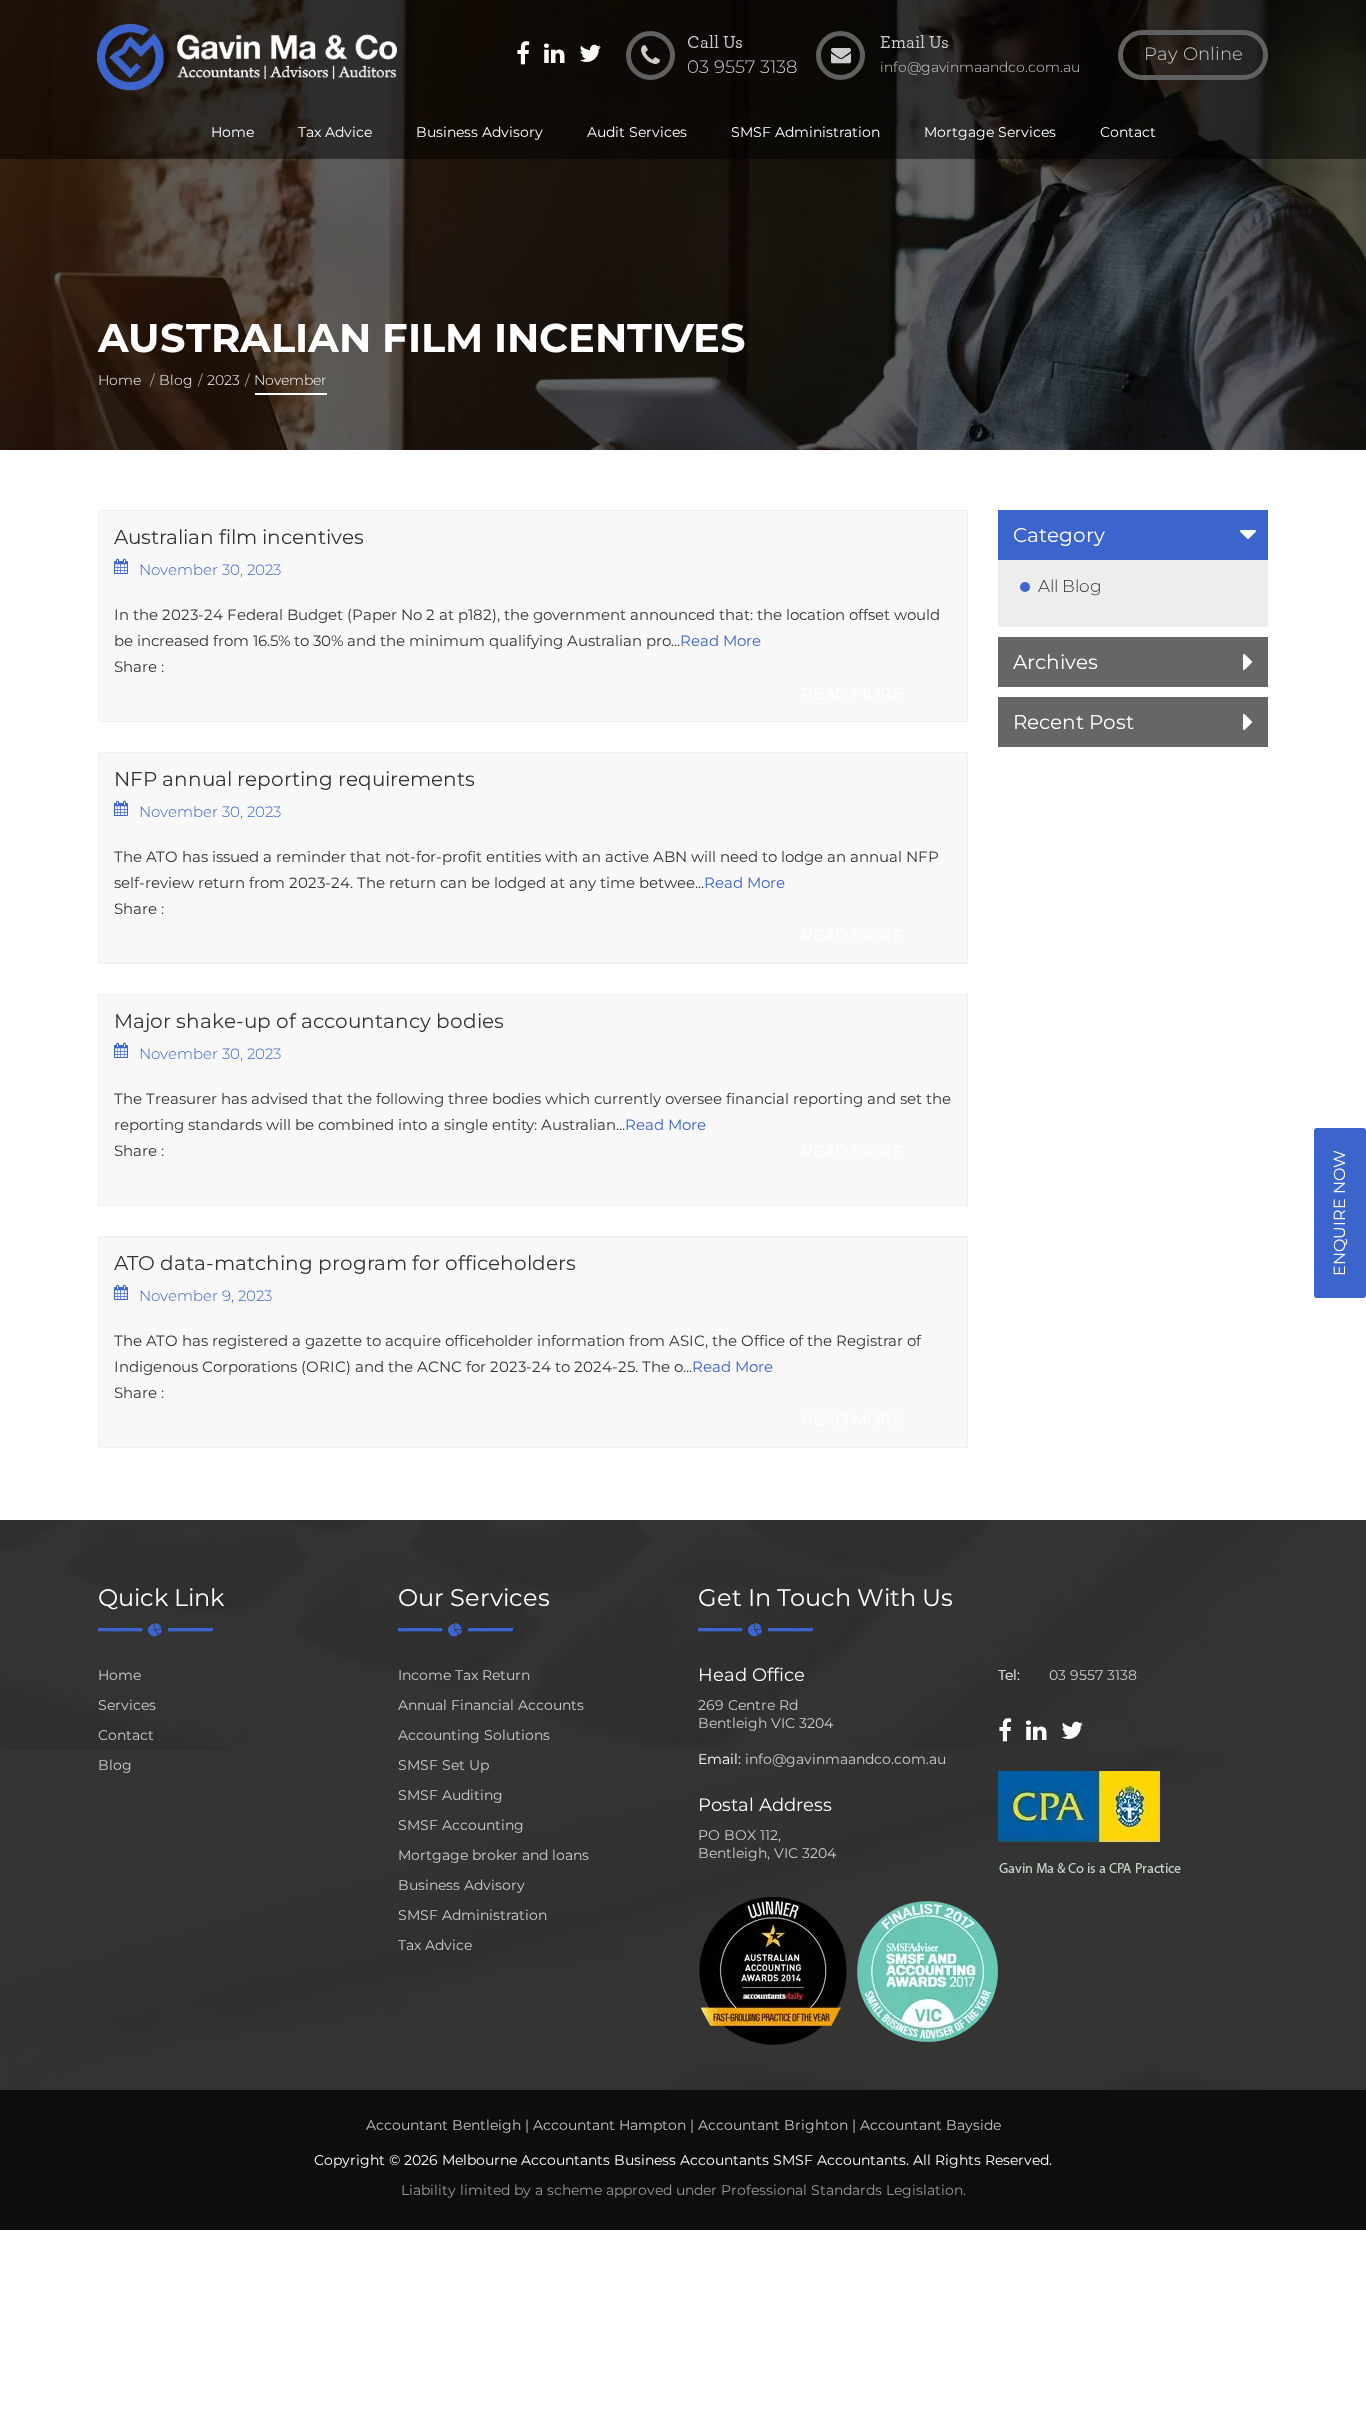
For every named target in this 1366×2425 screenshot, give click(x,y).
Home (232, 132)
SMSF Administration (805, 132)
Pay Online (1193, 54)
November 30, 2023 (210, 569)
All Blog (1070, 586)
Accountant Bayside (930, 2125)
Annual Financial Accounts (491, 1705)
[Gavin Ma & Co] (246, 57)
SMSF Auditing (450, 1795)
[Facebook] (523, 56)
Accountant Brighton (773, 2125)
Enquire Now (1339, 1213)
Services (127, 1705)
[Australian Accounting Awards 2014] (773, 1969)
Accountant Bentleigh (443, 2125)
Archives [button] (1055, 662)
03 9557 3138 (1093, 1675)
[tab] (1133, 535)
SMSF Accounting (461, 1825)
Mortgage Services (990, 132)
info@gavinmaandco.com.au (845, 1759)
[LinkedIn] (554, 56)
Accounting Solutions (474, 1735)
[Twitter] (590, 56)
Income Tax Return (464, 1675)
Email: (719, 1759)
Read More (720, 640)
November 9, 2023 (205, 1295)
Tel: (1009, 1675)
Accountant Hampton (609, 2125)
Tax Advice (335, 132)
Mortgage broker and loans (493, 1855)
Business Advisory (479, 132)
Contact (1128, 132)
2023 (223, 380)
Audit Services (637, 132)
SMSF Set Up (443, 1765)
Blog (176, 380)
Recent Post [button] (1073, 722)
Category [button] (1059, 535)
